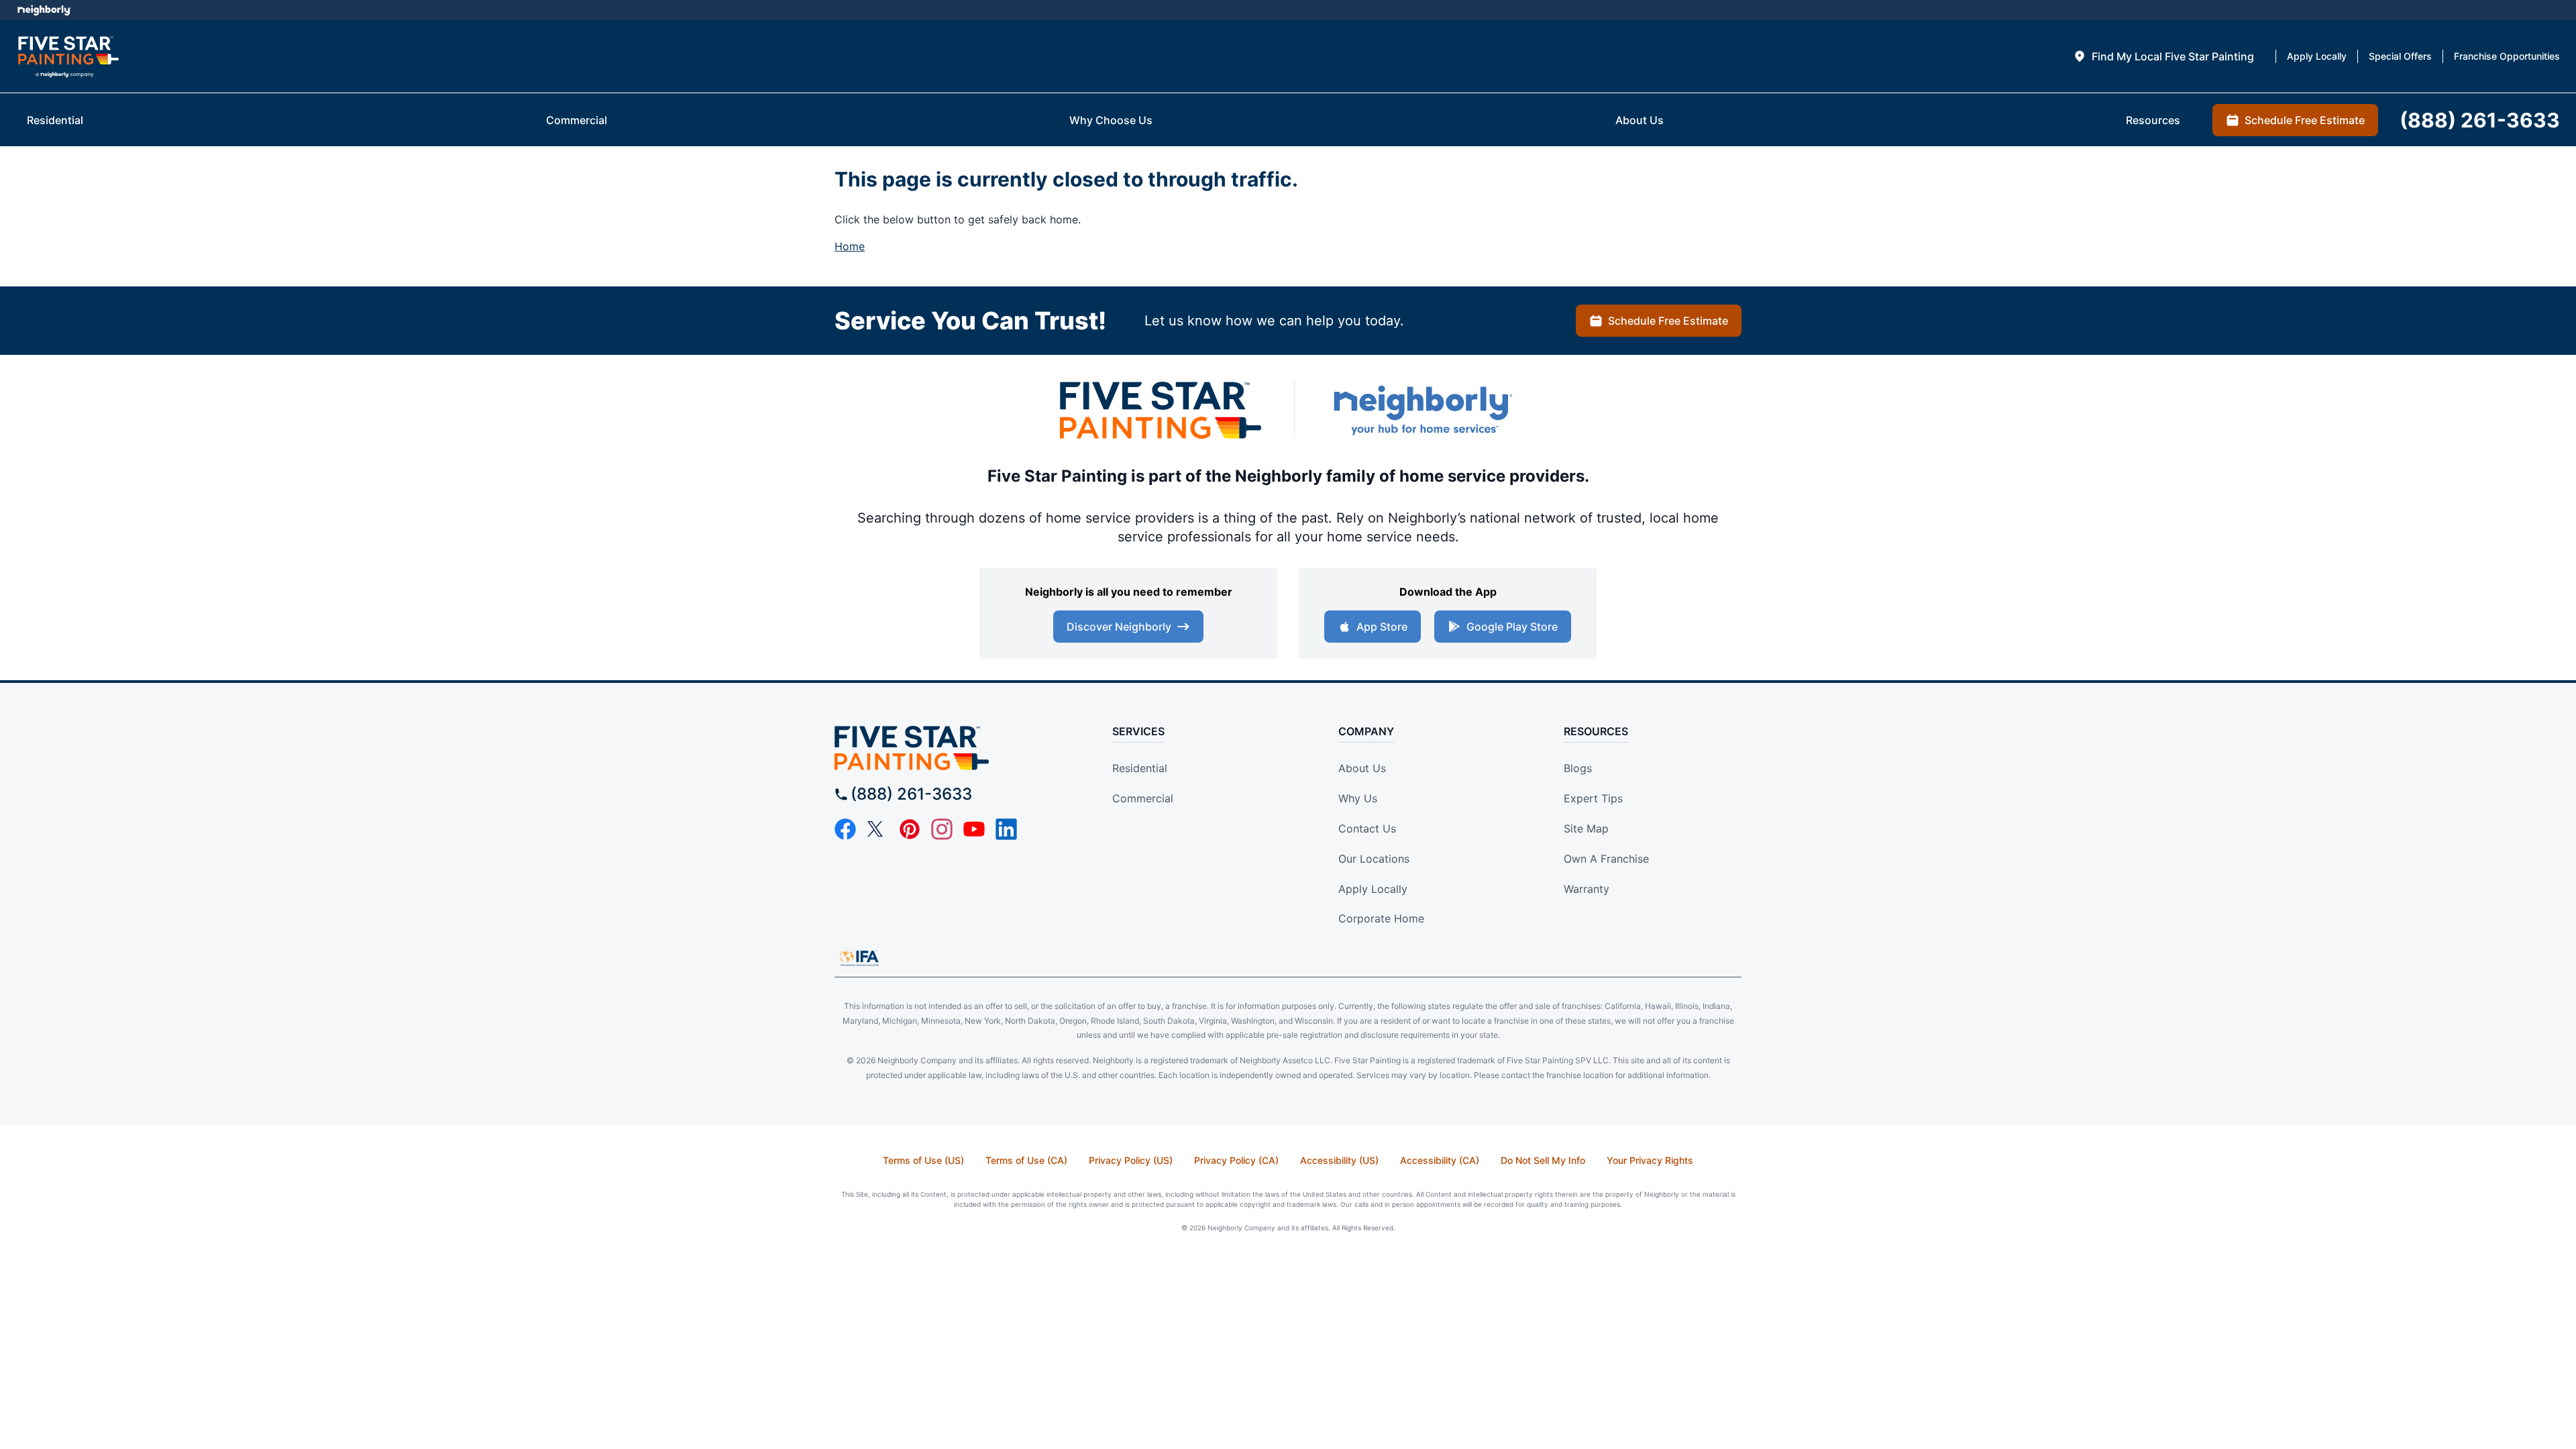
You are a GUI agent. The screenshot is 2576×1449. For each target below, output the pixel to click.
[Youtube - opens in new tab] (974, 829)
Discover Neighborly (1119, 627)
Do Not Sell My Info (1543, 1160)
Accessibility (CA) (1440, 1160)
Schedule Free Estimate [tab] (2305, 120)
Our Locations (1374, 859)
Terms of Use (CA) (1026, 1160)
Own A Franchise (1606, 859)
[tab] (2163, 56)
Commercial (1143, 798)
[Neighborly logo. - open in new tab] (44, 10)
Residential (1140, 768)
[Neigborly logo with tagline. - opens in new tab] (1422, 410)
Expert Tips (1593, 798)
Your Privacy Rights (1650, 1160)
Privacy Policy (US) (1131, 1160)
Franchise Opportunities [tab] (2507, 56)
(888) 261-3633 (911, 794)
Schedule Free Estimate (1668, 321)
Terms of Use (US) (923, 1160)
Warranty (1587, 889)
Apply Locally (1373, 889)
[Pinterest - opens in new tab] (910, 829)
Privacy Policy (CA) (1236, 1160)
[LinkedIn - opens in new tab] (1006, 829)
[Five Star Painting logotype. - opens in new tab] (1161, 410)
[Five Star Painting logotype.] (68, 57)
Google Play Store (1512, 627)
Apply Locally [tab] (2317, 56)
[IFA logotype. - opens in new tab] (859, 958)
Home (850, 246)
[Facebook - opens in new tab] (845, 829)
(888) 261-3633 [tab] (2480, 120)
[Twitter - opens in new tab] (877, 829)
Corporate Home (1381, 918)
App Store (1382, 627)
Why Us (1358, 798)
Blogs (1578, 768)
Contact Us (1367, 828)
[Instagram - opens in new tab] (942, 829)
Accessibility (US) (1339, 1160)
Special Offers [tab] (2400, 56)
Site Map (1586, 828)
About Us (1362, 768)
